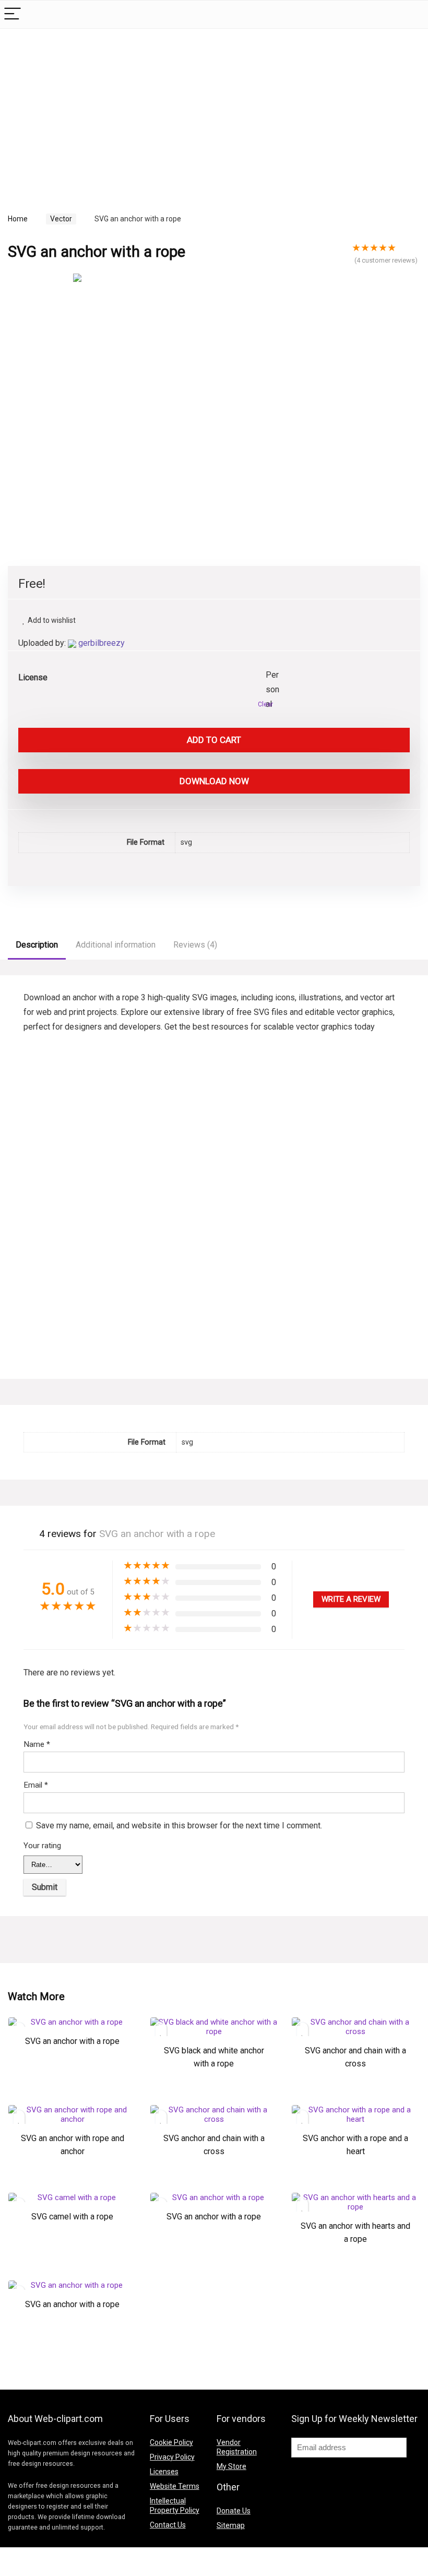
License (33, 677)
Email (36, 1785)
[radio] (274, 676)
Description (37, 945)
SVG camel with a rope (72, 2217)
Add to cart (214, 740)
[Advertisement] (96, 110)
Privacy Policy (172, 2457)
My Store (231, 2466)
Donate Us (234, 2511)
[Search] (412, 14)
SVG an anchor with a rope (72, 2041)
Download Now (214, 781)
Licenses (164, 2472)
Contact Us (168, 2525)
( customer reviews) (386, 260)
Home (18, 219)
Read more (73, 2074)
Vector (61, 219)
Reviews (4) (195, 945)
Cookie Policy (171, 2442)
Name (37, 1744)
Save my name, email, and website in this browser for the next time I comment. (179, 1825)
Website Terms (175, 2486)
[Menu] (13, 14)
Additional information (116, 945)
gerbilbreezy (102, 643)
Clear (265, 704)
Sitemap (231, 2525)
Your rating (42, 1846)
